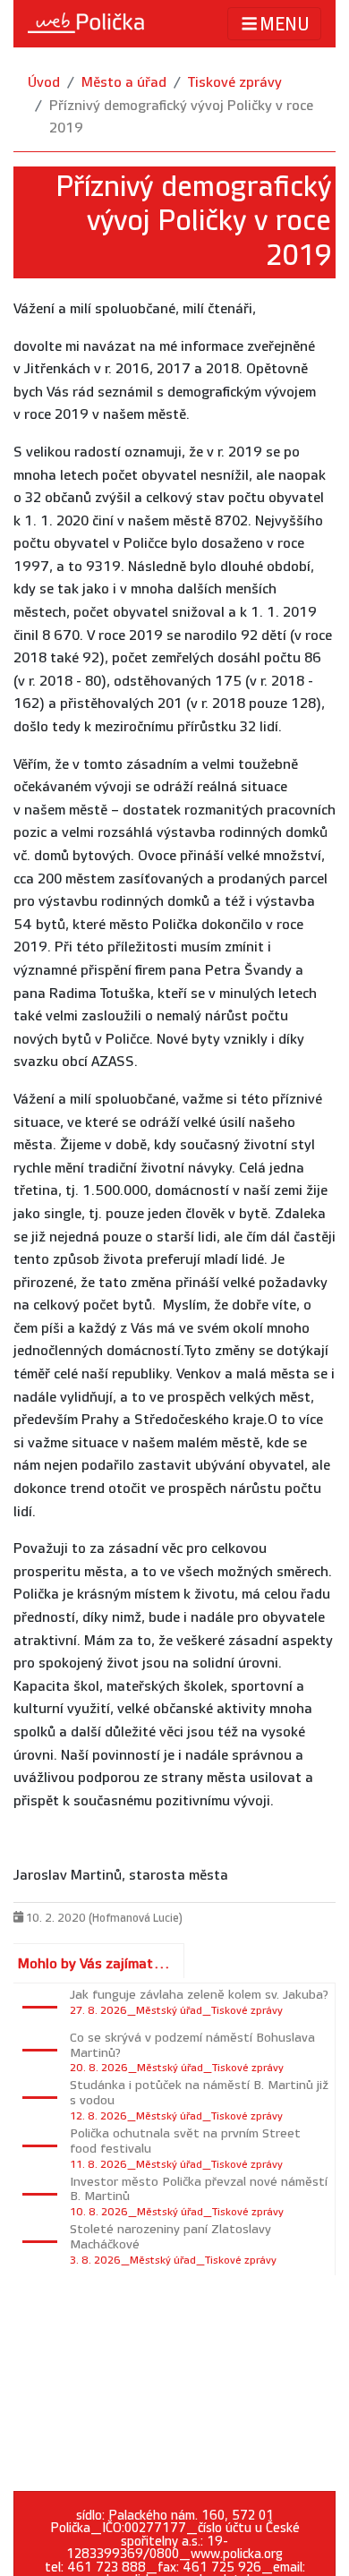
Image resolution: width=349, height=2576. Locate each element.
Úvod (44, 83)
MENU (285, 25)
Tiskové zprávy (235, 83)
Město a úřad (124, 83)
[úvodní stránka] (86, 23)
